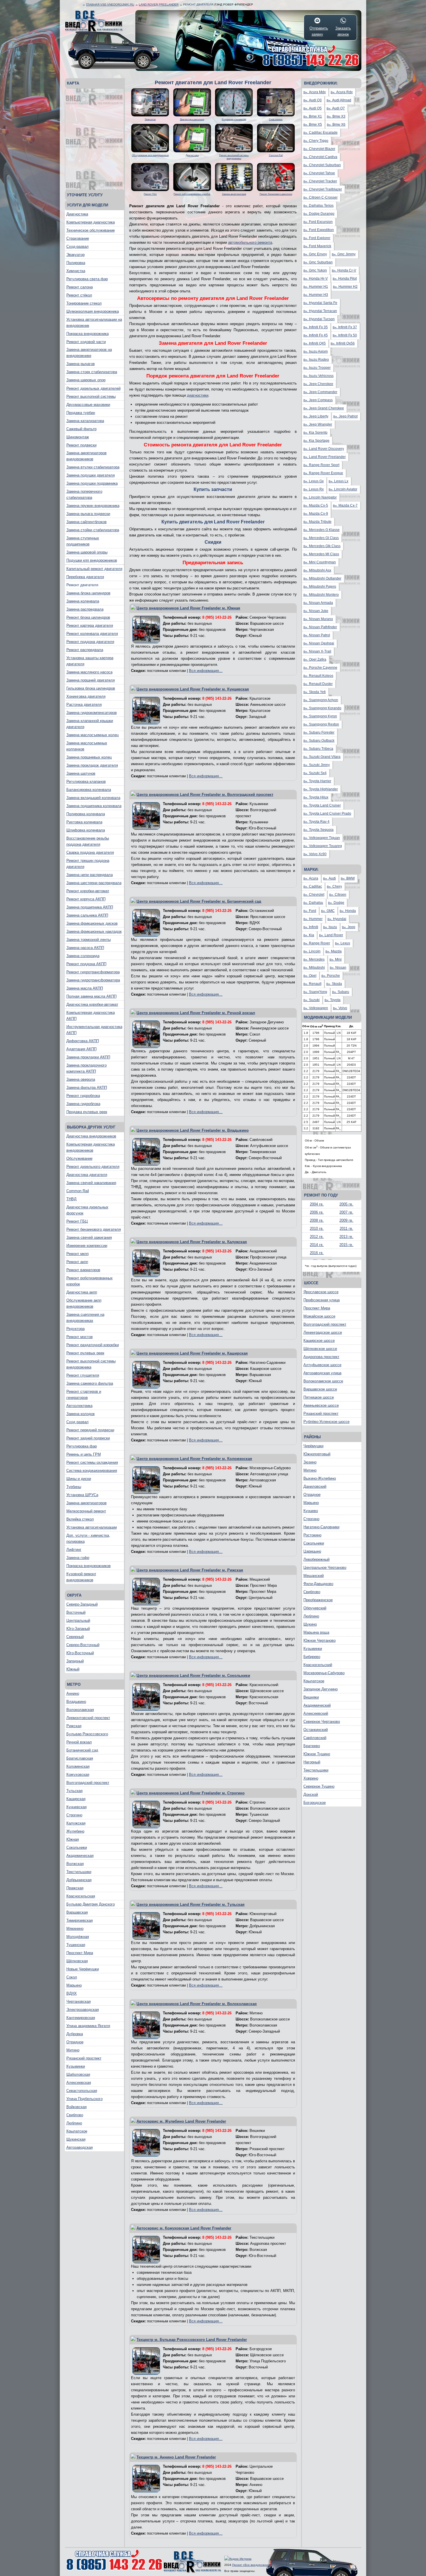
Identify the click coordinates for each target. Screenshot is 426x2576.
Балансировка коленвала (89, 790)
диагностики (198, 395)
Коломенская (78, 1766)
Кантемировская (81, 2018)
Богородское (315, 1803)
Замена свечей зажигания (89, 1237)
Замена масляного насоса (89, 672)
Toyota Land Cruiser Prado (327, 814)
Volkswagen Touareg (323, 846)
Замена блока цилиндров (88, 593)
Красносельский (318, 1665)
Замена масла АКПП (85, 988)
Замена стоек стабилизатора (92, 372)
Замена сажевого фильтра (90, 1383)
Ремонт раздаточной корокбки (93, 1345)
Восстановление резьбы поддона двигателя (88, 841)
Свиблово (75, 2115)
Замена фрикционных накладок (94, 931)
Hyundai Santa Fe (320, 303)
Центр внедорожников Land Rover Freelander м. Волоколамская (197, 2004)
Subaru (341, 992)
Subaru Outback (319, 741)
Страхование (78, 238)
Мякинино (75, 1929)
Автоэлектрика (79, 1406)
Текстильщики (79, 1872)
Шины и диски (79, 1479)
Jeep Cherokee (318, 384)
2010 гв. (317, 1229)
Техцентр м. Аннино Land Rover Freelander (176, 2457)
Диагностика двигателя (87, 1175)
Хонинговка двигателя (86, 696)
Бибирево (312, 1657)
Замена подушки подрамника (92, 483)
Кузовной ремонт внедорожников (81, 1577)
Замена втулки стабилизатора (93, 467)
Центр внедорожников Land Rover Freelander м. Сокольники (193, 1676)
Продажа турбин (81, 413)
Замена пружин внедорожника (93, 506)
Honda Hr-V (316, 279)
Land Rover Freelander (159, 4)
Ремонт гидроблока (83, 1096)
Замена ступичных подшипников (83, 541)
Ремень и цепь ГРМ (84, 1454)
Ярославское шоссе (321, 1292)
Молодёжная (78, 1937)
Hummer (313, 919)
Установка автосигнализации (92, 1527)
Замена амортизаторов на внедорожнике (89, 353)
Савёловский (315, 1738)
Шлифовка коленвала (86, 830)
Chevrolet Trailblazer (323, 189)
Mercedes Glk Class (322, 546)
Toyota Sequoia (318, 830)
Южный (73, 1669)
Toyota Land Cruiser (322, 805)
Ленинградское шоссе (323, 1332)
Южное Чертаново (319, 1640)
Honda (348, 911)
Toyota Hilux (316, 797)
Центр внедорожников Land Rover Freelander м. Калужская (192, 1242)
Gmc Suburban (318, 262)
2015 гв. (346, 1245)
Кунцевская (77, 1807)
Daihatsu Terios (318, 206)
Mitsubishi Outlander (322, 578)
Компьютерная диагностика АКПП (91, 1016)
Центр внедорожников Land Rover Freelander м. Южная (188, 608)
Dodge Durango (319, 214)
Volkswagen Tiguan (322, 838)
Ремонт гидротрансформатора (93, 972)
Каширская (76, 1799)
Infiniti (311, 927)
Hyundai (337, 919)
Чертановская (79, 2001)
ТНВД (71, 1199)
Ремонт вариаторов (83, 1270)
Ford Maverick (317, 246)
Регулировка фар (82, 1446)
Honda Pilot (345, 279)
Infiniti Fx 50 (345, 335)
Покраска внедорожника (88, 334)
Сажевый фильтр (81, 429)
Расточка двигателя (84, 705)
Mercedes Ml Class (321, 554)
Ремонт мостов (80, 1337)
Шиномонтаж (78, 437)
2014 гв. (317, 1245)
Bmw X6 (336, 124)
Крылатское (77, 2131)
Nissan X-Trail (317, 651)
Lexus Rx (314, 489)
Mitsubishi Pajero (320, 587)
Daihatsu (313, 903)
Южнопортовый (317, 1454)
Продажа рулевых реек (87, 1112)
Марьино (74, 1985)
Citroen (338, 895)
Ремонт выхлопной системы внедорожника (91, 1364)
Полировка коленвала (86, 814)
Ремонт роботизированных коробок (90, 1281)
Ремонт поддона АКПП (86, 964)
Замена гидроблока (83, 1104)
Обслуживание (79, 1158)
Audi (329, 878)
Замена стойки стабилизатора (93, 530)
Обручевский (315, 1608)
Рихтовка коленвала (84, 822)
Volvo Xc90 (315, 854)
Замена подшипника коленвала (94, 806)
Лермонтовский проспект (88, 1718)
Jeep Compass (318, 400)
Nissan (338, 968)
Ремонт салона (80, 287)
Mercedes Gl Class (321, 538)
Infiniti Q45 (315, 343)
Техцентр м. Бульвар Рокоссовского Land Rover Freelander (192, 2340)
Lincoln (312, 951)
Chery (334, 886)
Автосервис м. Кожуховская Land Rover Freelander (184, 2228)
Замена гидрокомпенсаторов (92, 713)
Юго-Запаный (78, 1629)
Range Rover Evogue (323, 473)
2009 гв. (346, 1220)
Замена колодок (81, 1414)
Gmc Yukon (315, 270)
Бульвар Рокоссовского (87, 1734)
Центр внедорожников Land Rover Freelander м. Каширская (192, 1353)
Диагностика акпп (82, 1292)
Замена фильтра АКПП (87, 1088)
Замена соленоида (83, 956)
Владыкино (76, 1702)
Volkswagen (316, 1008)
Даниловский (315, 1486)
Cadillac (313, 886)
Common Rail (78, 1191)
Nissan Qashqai (319, 643)
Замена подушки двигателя (91, 475)
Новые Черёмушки (83, 1969)
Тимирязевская (80, 1920)
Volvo (340, 1008)
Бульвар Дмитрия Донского (91, 1904)
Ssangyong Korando (322, 708)
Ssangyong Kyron (320, 716)
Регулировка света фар (87, 279)
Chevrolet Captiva (320, 157)
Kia (309, 935)
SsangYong (315, 992)
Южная (73, 1839)
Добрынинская (79, 1880)
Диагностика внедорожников (91, 1136)
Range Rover (317, 943)
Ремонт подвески (81, 445)
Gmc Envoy (315, 254)
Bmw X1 (313, 116)
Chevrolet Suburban (322, 165)
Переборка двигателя (85, 577)
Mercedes (314, 959)
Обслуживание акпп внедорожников (84, 1303)
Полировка (76, 263)
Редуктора (75, 1329)
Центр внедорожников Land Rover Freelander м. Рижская (190, 1570)
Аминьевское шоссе (321, 1405)
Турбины (74, 1487)
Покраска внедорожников (89, 1566)
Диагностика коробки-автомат (92, 1004)
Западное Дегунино (321, 1689)
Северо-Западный (82, 1604)
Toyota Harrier (317, 781)
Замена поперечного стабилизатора (84, 494)
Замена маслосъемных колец (92, 735)
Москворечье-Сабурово (324, 1673)
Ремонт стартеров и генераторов (84, 1395)
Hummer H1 (316, 287)
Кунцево (311, 1511)
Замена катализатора (85, 421)
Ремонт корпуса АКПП (86, 899)
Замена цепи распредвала (90, 875)
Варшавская (77, 1912)
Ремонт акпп (77, 1262)
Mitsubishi (314, 968)
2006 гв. (317, 1212)
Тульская (74, 1791)
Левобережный (316, 1559)
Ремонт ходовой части (86, 342)
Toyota (333, 1000)
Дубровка (75, 2034)
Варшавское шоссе (320, 1389)
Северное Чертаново (322, 1722)
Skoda (334, 984)
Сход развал (78, 1422)
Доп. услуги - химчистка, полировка (88, 1538)
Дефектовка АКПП (83, 1041)
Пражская (75, 1888)
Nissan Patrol (317, 635)
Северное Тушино (319, 1786)
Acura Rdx (342, 92)
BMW (348, 878)
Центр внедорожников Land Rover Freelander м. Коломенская (194, 1459)
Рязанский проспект (84, 2058)
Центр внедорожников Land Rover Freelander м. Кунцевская (193, 689)
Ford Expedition (319, 230)
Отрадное (75, 2042)
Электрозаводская (83, 2010)
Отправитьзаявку (317, 31)
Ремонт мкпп (78, 1254)
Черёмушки (313, 1446)
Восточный (76, 1612)
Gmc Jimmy (344, 254)
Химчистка (76, 271)
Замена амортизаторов (87, 1503)
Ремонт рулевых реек (85, 1353)
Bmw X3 (336, 116)
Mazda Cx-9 (316, 514)
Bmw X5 (313, 124)
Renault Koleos (318, 676)
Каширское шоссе (319, 1341)
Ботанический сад (82, 1750)
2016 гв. (317, 1253)
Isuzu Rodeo (316, 360)
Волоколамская (80, 1710)
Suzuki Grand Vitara (322, 757)
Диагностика (77, 214)
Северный (75, 1637)
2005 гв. (346, 1204)
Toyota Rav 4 (316, 822)
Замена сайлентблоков (87, 522)
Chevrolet (314, 895)
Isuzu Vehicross (318, 376)
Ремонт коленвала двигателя (92, 634)
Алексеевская (79, 2083)
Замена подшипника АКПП (90, 907)
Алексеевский (316, 1713)
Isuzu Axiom (316, 351)
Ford (310, 911)
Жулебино (75, 1831)
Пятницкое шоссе (319, 1397)
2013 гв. (346, 1237)
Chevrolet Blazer (319, 149)
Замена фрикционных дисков (92, 923)
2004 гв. (317, 1204)
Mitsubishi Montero (321, 595)
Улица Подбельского (84, 2099)
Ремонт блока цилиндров (88, 617)
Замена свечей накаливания (91, 1183)
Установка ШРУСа (82, 1495)
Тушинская (76, 1945)
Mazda (334, 951)
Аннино (73, 1693)
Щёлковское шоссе (320, 1349)
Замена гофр (78, 1558)
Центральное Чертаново (325, 1568)
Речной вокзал (79, 1742)
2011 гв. (346, 1229)
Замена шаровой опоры (87, 552)
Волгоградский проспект (88, 1783)
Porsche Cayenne (320, 668)
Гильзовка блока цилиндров (91, 688)
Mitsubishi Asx (317, 570)
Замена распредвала (85, 609)
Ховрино (311, 1778)
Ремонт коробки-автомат (88, 891)
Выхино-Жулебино (320, 1478)
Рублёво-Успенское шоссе (326, 1422)
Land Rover (331, 935)
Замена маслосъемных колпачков (87, 746)
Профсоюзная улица (322, 1300)
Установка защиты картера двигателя (90, 661)
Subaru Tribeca (318, 749)
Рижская (74, 1726)
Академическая (80, 1856)
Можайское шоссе (319, 1316)
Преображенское (318, 1600)
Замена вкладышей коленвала (93, 798)
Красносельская (81, 1896)
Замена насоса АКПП (85, 948)
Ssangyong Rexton (321, 724)
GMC (328, 911)
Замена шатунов (81, 773)
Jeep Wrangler (318, 424)
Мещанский (314, 1576)
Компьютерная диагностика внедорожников (91, 1147)
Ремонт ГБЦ (77, 1221)
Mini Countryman (320, 562)
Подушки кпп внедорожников (92, 560)
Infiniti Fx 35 (316, 327)
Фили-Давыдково (318, 1584)
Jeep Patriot (345, 416)
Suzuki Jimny (317, 765)
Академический (317, 1705)
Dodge (336, 903)
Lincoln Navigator (320, 497)
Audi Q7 (336, 108)
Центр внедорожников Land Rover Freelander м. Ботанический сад (199, 901)
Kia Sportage (316, 441)
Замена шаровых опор (86, 380)
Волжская (75, 1864)
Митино (73, 2050)
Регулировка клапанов (86, 782)
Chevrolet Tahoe (319, 173)
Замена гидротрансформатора (93, 980)
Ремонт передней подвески (90, 1430)
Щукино (310, 1624)
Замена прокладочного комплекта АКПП (87, 1068)
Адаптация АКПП (81, 1049)
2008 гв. (317, 1220)
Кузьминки (76, 2066)
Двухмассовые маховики (88, 405)
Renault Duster (318, 684)
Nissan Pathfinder (320, 627)
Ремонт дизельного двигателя (93, 1167)
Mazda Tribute (317, 522)
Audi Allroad (339, 100)
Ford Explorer (317, 238)
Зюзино (310, 1462)
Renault (312, 984)
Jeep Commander (320, 392)
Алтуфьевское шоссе (322, 1365)
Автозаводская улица (322, 1373)
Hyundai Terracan (320, 311)
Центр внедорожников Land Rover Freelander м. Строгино (191, 1793)
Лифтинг (74, 1550)
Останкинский (316, 1730)
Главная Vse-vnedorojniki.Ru (110, 4)
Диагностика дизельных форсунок (87, 1210)
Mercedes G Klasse (322, 530)
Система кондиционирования (92, 1471)
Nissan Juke (316, 611)
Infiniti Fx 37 (345, 327)
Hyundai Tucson (319, 319)
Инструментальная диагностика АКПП (94, 1030)
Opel (310, 976)
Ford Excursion (318, 222)
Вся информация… (206, 671)
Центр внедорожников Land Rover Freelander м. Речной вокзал (196, 1013)
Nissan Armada (318, 603)
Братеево (312, 1746)
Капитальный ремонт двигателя (94, 569)
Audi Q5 (313, 108)
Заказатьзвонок (343, 31)
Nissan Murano (318, 619)
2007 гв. (346, 1212)
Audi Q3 (313, 100)
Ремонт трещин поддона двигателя (88, 864)
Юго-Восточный (80, 1653)
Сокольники (77, 1847)
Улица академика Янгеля (88, 2026)
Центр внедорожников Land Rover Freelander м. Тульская (191, 1904)
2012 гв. (317, 1237)
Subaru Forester (319, 732)
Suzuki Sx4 (315, 773)
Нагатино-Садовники (321, 1527)
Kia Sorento (315, 433)
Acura (311, 878)
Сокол (72, 1977)
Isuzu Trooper (317, 368)
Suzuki (312, 1000)
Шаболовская (78, 2074)
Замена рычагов (81, 364)
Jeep (349, 927)
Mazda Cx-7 (345, 505)
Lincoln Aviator (343, 489)
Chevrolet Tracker (320, 181)
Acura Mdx (315, 92)
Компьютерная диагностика (91, 222)
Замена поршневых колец (89, 757)
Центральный (78, 1620)
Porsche (331, 976)
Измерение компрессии (87, 1246)
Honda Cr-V (344, 270)
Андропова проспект (321, 1357)
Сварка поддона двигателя (90, 852)
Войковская (77, 2107)
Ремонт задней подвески (88, 1438)
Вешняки (311, 1697)
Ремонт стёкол (79, 295)
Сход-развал (78, 247)
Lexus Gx (314, 481)
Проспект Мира (80, 1953)
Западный (75, 1661)
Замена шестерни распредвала (94, 883)
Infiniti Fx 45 (316, 335)
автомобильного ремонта (250, 242)
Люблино (74, 2123)
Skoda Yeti (315, 692)
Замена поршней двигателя (91, 680)
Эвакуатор (75, 255)
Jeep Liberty (316, 416)
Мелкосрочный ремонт (86, 1511)
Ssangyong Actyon (321, 700)
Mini (336, 959)
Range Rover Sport (321, 465)
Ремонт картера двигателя (90, 625)
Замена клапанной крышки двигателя (90, 724)
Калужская (76, 1823)
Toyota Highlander (321, 789)
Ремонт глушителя (83, 1375)
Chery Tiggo (316, 141)
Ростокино (312, 1535)
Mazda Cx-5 (316, 505)
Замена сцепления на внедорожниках (85, 1318)
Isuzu (330, 927)
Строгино (74, 1815)
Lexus (343, 943)
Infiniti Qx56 (343, 343)
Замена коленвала (83, 601)
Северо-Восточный (83, 1645)
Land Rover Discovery (324, 449)
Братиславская (80, 1758)
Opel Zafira (315, 659)
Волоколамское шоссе (323, 1381)
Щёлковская (77, 1961)
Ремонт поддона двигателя (90, 642)
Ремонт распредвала (85, 650)
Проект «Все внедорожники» (252, 2565)
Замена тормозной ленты (89, 940)
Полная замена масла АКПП (91, 996)
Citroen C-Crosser (321, 197)
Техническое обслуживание (91, 230)
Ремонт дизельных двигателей (93, 388)
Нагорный (312, 1762)
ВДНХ (72, 1993)
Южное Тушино (317, 1754)
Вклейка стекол (80, 1519)
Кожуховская (78, 1775)
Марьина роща (316, 1632)
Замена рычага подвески (88, 514)
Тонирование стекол (84, 303)
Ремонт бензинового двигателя (94, 1229)
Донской (311, 1794)
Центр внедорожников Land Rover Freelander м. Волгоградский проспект (205, 795)
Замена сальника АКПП (87, 915)
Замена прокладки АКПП (88, 1057)
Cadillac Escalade (321, 133)
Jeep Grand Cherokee (324, 408)
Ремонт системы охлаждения (92, 1462)
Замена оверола (81, 1079)
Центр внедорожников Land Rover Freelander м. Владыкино (193, 1130)
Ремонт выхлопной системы (91, 396)
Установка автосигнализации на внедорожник (94, 323)
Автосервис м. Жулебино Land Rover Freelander (181, 2121)
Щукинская (76, 2139)
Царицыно (312, 1551)
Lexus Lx (338, 481)
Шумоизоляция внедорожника (93, 311)
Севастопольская (82, 2091)
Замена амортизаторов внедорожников (87, 456)
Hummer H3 (316, 295)
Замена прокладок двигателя (92, 765)
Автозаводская (80, 2147)
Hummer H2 (345, 287)
